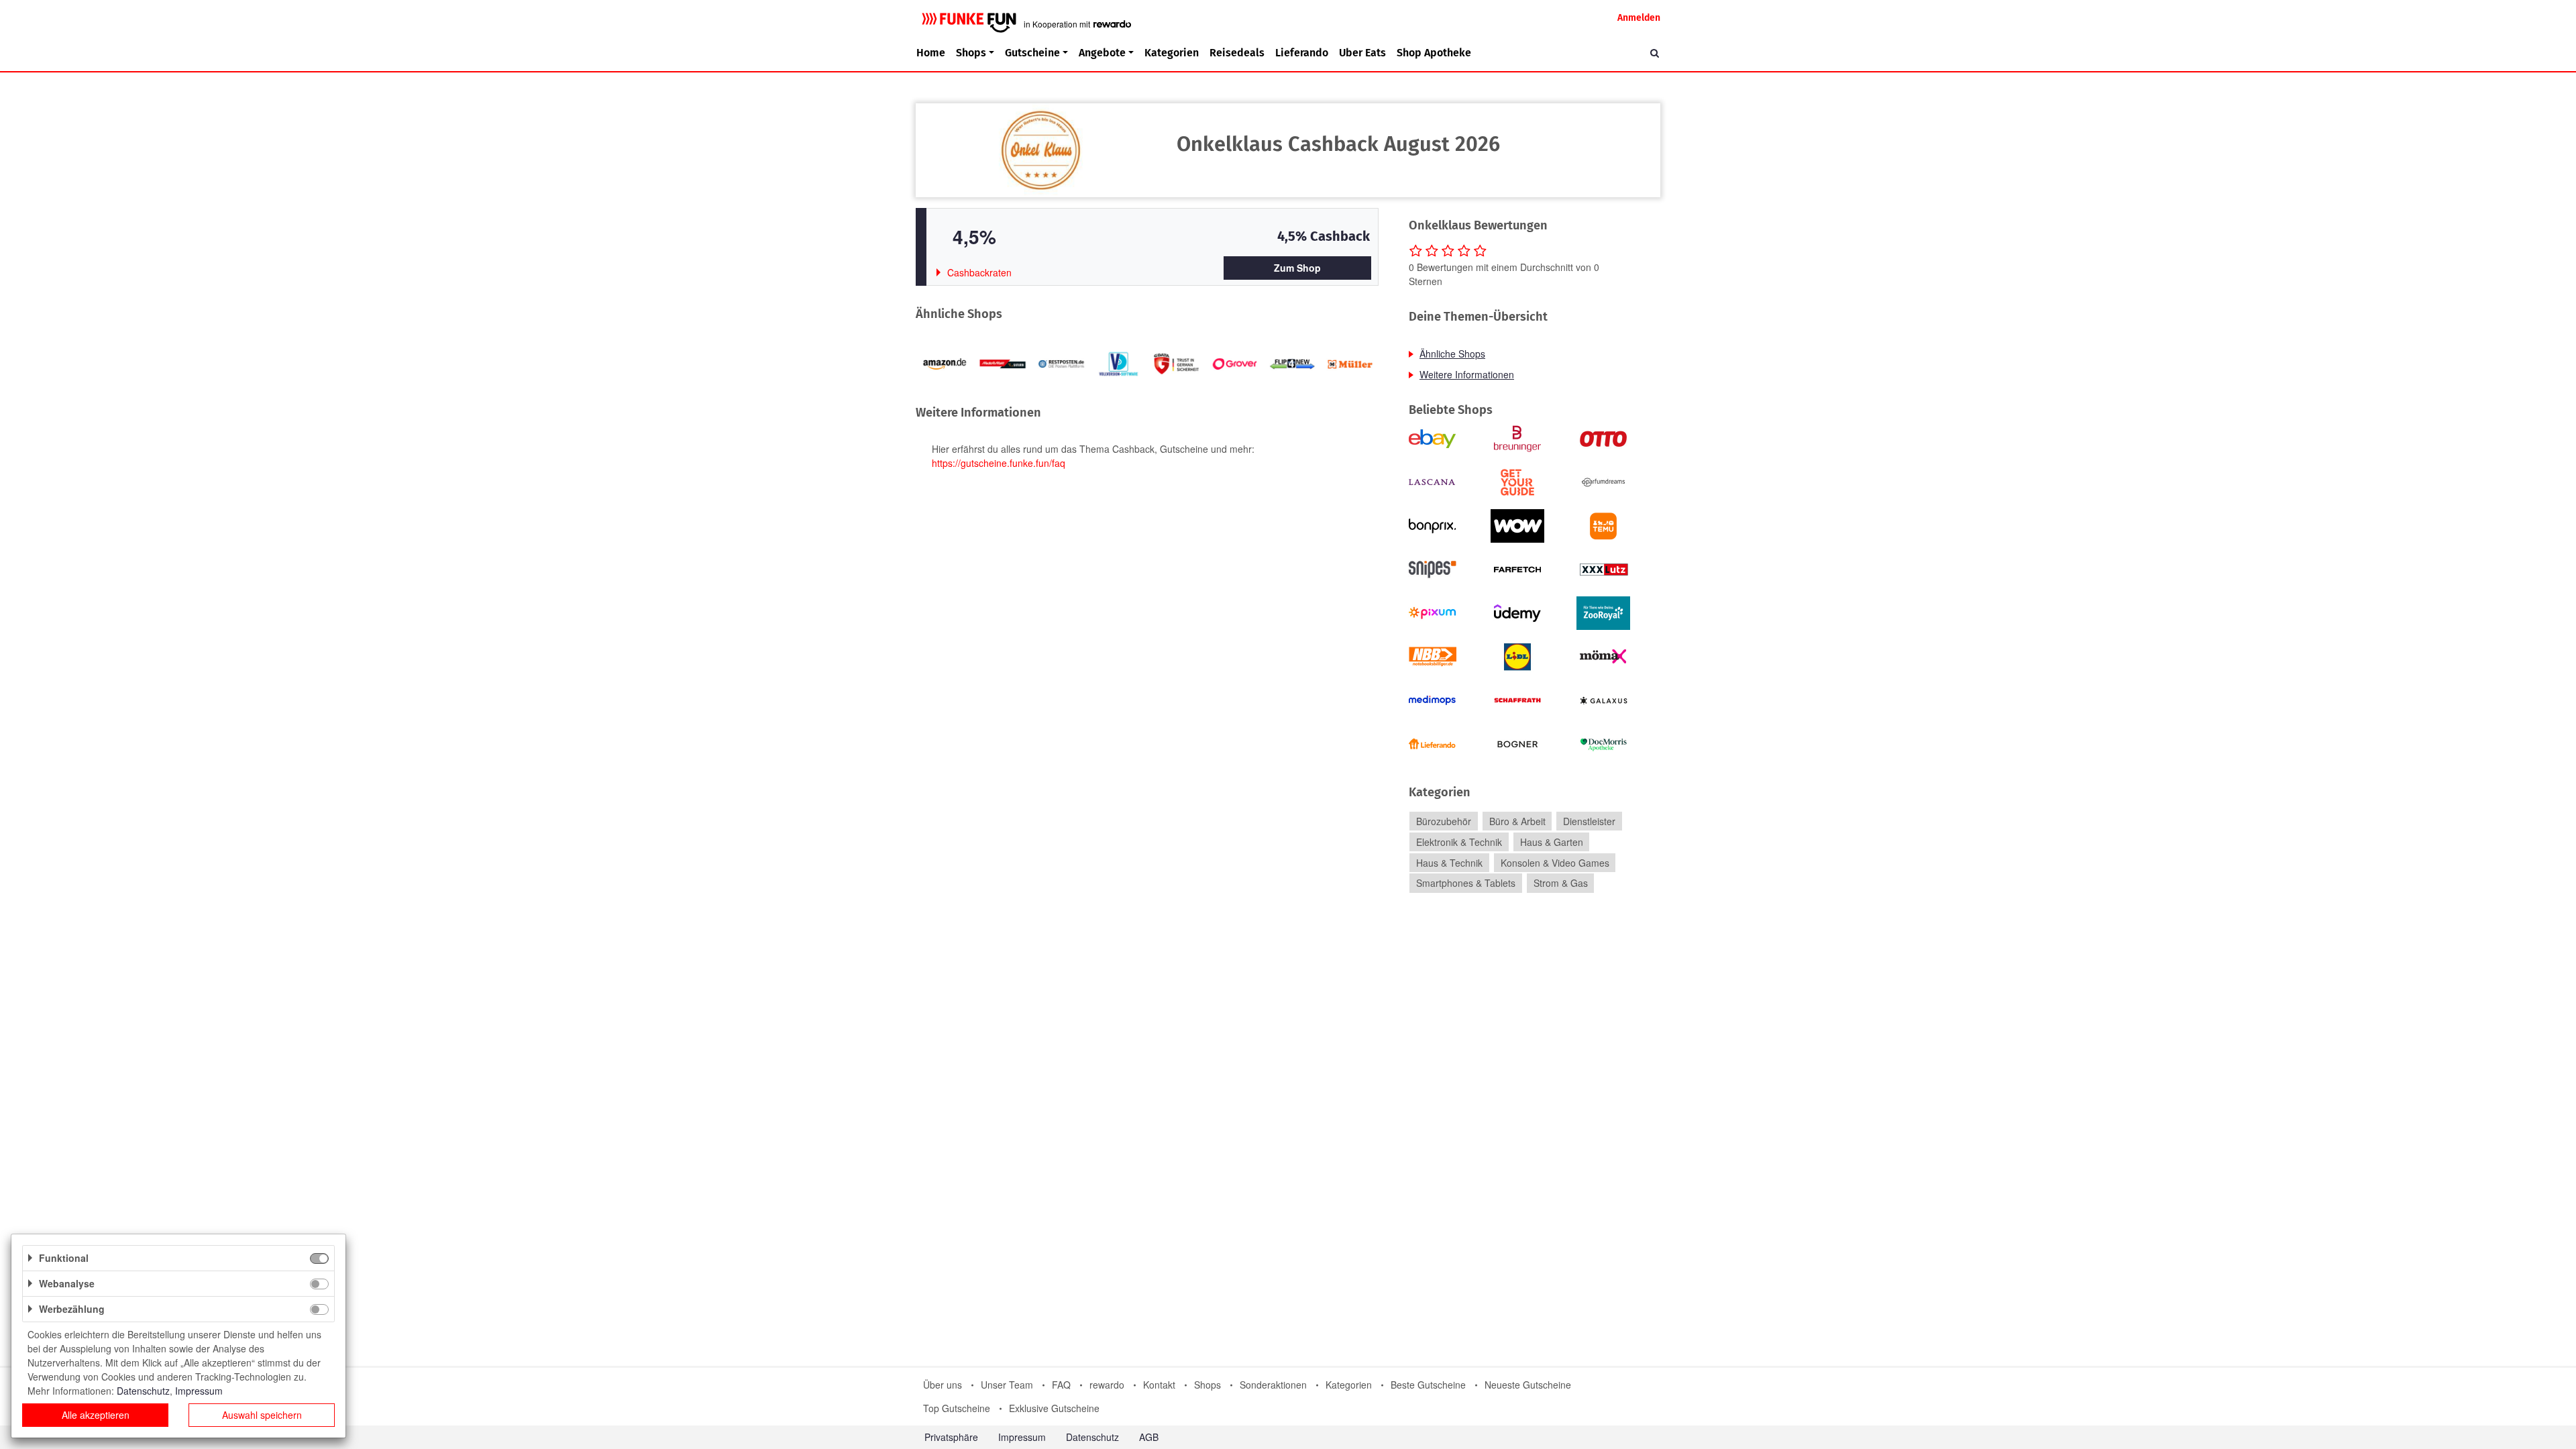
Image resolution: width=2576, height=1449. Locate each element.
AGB (1149, 1437)
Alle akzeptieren (96, 1415)
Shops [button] (971, 53)
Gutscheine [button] (1032, 53)
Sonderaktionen (1273, 1385)
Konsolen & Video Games (1555, 863)
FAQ (1061, 1385)
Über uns (943, 1385)
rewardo (1107, 1385)
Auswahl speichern (262, 1415)
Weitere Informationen (1467, 374)
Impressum (1022, 1437)
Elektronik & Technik (1459, 842)
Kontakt (1159, 1385)
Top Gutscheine (957, 1408)
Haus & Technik (1449, 863)
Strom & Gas (1561, 883)
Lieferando (1302, 53)
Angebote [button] (1102, 53)
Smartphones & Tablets (1466, 883)
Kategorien (1172, 53)
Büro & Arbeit (1517, 821)
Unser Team (1007, 1385)
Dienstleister (1589, 821)
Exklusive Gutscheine (1054, 1408)
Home (931, 53)
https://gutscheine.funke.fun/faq (999, 463)
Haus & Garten (1552, 842)
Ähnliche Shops (1452, 354)
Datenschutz (1092, 1437)
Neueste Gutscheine (1528, 1385)
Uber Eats (1362, 53)
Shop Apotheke (1434, 53)
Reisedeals (1237, 53)
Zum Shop (1297, 268)
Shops (1207, 1385)
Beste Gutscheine (1428, 1385)
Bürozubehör (1444, 821)
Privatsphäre (951, 1437)
